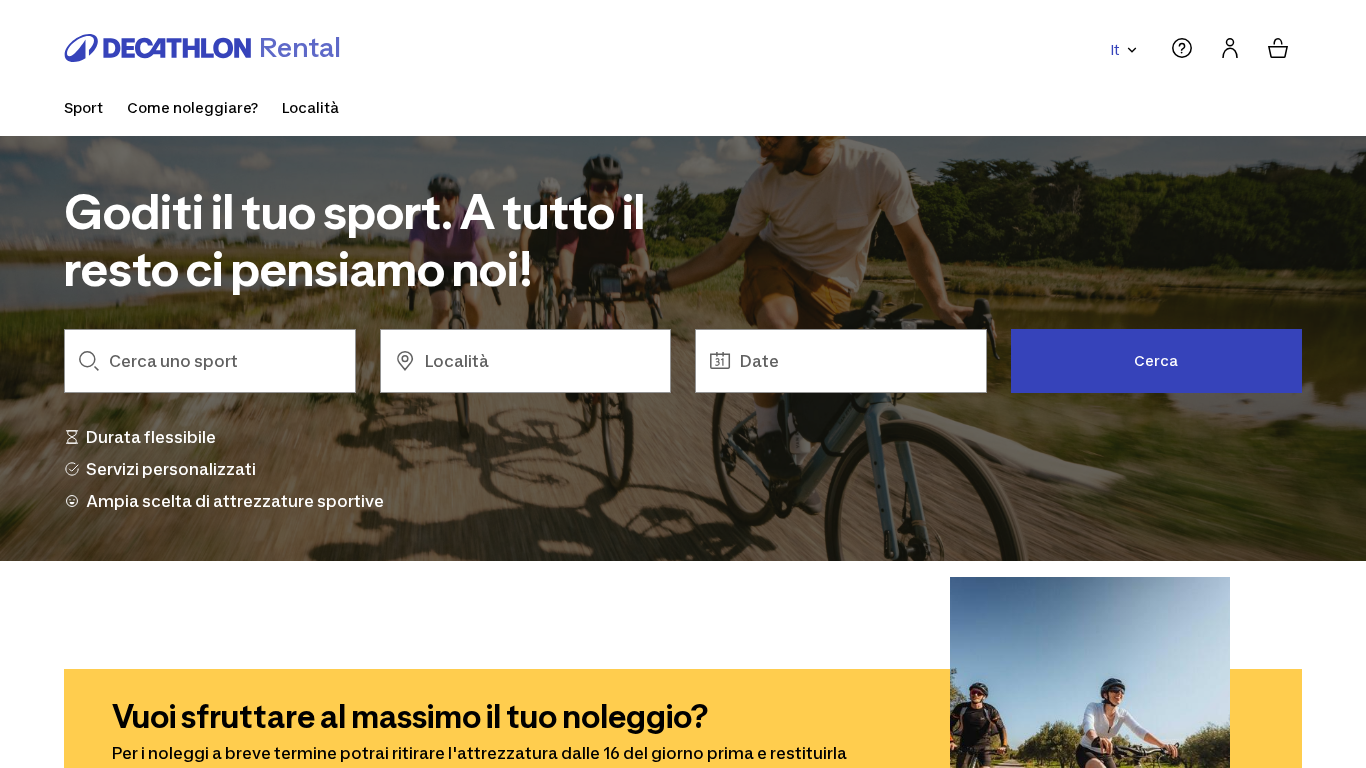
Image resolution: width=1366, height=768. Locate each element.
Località (310, 107)
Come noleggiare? (192, 107)
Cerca (1156, 360)
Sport (83, 107)
